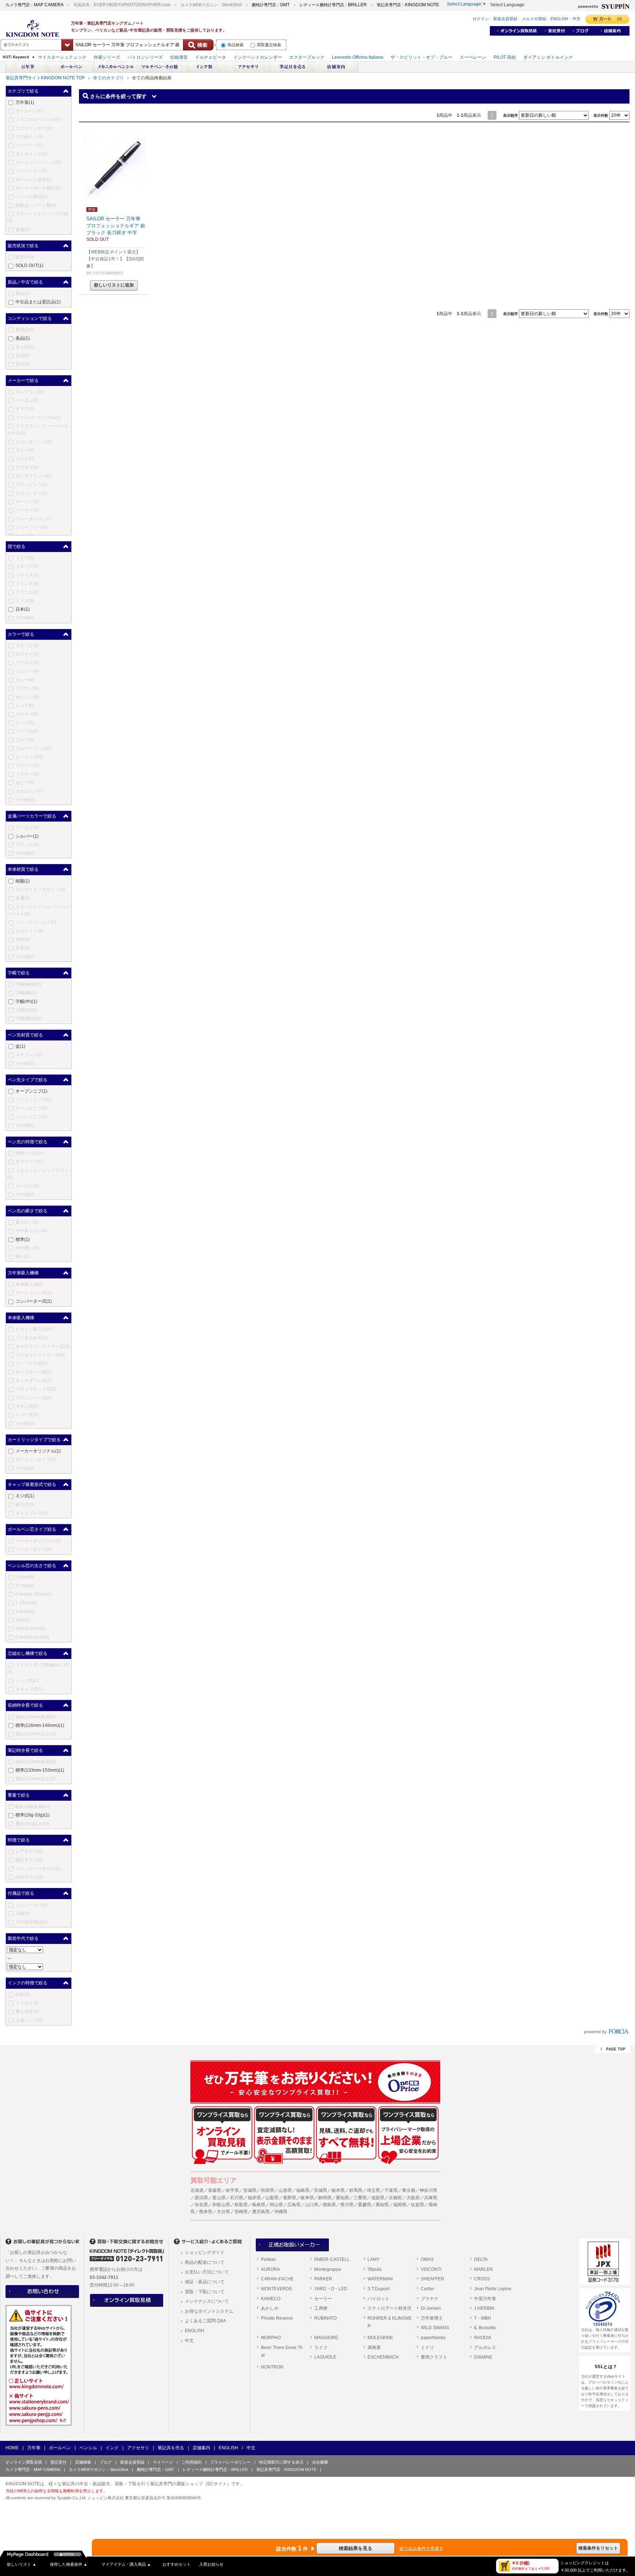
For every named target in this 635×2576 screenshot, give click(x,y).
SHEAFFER (433, 2279)
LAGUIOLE (325, 2357)
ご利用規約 (192, 2462)
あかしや (270, 2308)
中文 (189, 2341)
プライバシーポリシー (230, 2462)
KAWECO (271, 2299)
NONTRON (272, 2367)
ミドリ (427, 2348)
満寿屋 (374, 2348)
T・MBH (482, 2318)
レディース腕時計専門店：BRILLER (215, 2469)
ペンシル (88, 2448)
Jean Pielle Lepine (493, 2289)
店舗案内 (201, 2448)
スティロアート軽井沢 (390, 2308)
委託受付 (58, 2462)
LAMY (374, 2259)
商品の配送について (205, 2262)
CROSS (482, 2279)
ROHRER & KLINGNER (390, 2322)
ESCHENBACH (383, 2357)
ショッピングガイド (205, 2252)
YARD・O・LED (331, 2289)
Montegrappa (328, 2269)
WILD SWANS (435, 2328)
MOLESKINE (380, 2338)
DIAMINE (483, 2357)
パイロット (379, 2299)
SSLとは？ (606, 2367)
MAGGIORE (326, 2338)
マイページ (163, 2462)
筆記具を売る (171, 2448)
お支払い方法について (207, 2272)
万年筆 (34, 2448)
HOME (12, 2448)
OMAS (427, 2259)
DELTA (481, 2259)
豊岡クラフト (434, 2357)
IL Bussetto (485, 2328)
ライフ (321, 2348)
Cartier (428, 2289)
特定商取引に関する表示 (281, 2462)
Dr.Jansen (431, 2308)
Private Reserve (277, 2318)
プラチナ (430, 2299)
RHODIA (483, 2338)
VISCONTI (431, 2269)
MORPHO (271, 2338)
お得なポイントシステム (209, 2311)
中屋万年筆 (485, 2299)
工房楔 (321, 2308)
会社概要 (320, 2462)
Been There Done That (282, 2352)
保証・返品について (205, 2282)
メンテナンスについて (207, 2301)
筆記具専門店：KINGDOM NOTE (286, 2469)
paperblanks (433, 2338)
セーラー (323, 2299)
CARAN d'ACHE (277, 2279)
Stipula (374, 2269)
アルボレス (485, 2348)
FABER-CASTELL (332, 2259)
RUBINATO (325, 2318)
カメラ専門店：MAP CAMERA (33, 2469)
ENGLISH (195, 2331)
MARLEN (483, 2269)
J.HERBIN (484, 2308)
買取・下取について (205, 2292)
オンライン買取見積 (24, 2462)
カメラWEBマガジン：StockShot (98, 2469)
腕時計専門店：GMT (155, 2469)
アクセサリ (138, 2448)
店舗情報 (83, 2462)
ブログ (106, 2462)
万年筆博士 (432, 2318)
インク (112, 2448)
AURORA (270, 2269)
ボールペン (60, 2448)
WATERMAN (380, 2279)
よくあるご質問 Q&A (205, 2321)
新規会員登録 (132, 2462)
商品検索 (236, 45)
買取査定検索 (269, 45)
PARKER (323, 2279)
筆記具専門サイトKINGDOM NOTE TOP (45, 78)
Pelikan (268, 2259)
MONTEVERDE (277, 2289)
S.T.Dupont (379, 2289)
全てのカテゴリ (108, 78)
